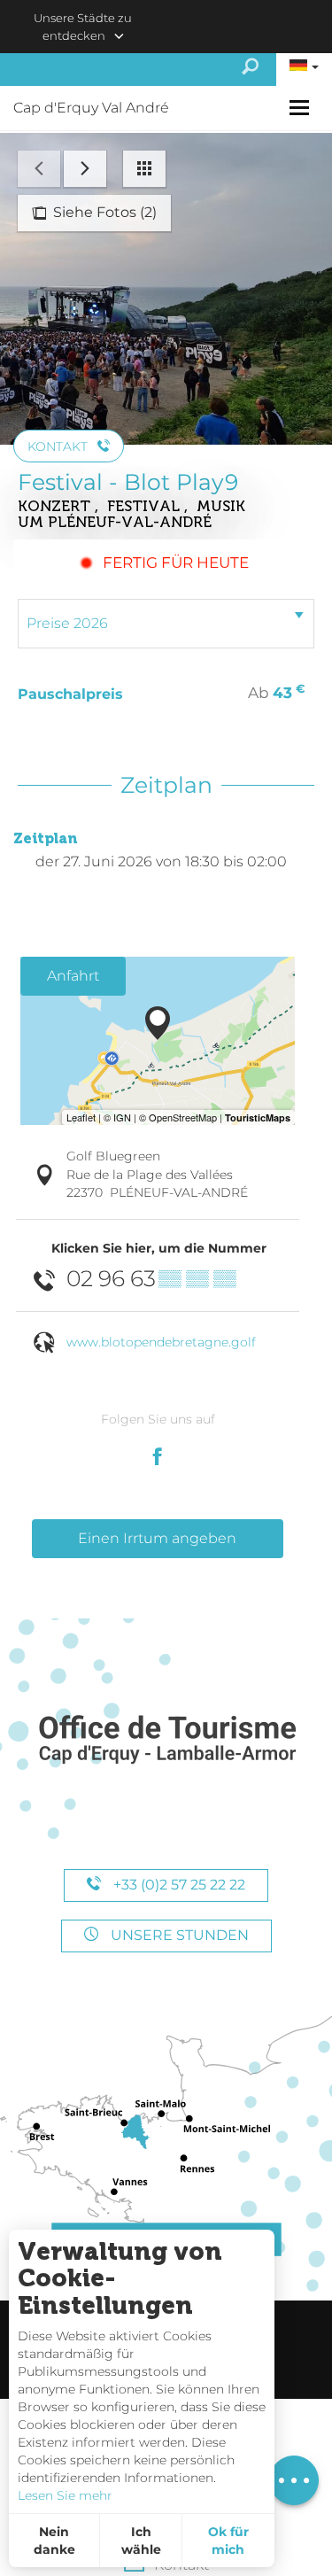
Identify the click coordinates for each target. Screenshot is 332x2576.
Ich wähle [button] (141, 2541)
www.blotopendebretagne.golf (161, 1342)
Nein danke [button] (54, 2541)
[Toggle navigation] (301, 108)
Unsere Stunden (178, 1935)
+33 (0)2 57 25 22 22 (178, 1885)
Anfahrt (73, 976)
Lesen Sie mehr (65, 2495)
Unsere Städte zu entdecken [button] (83, 27)
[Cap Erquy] (166, 1740)
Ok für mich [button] (228, 2541)
